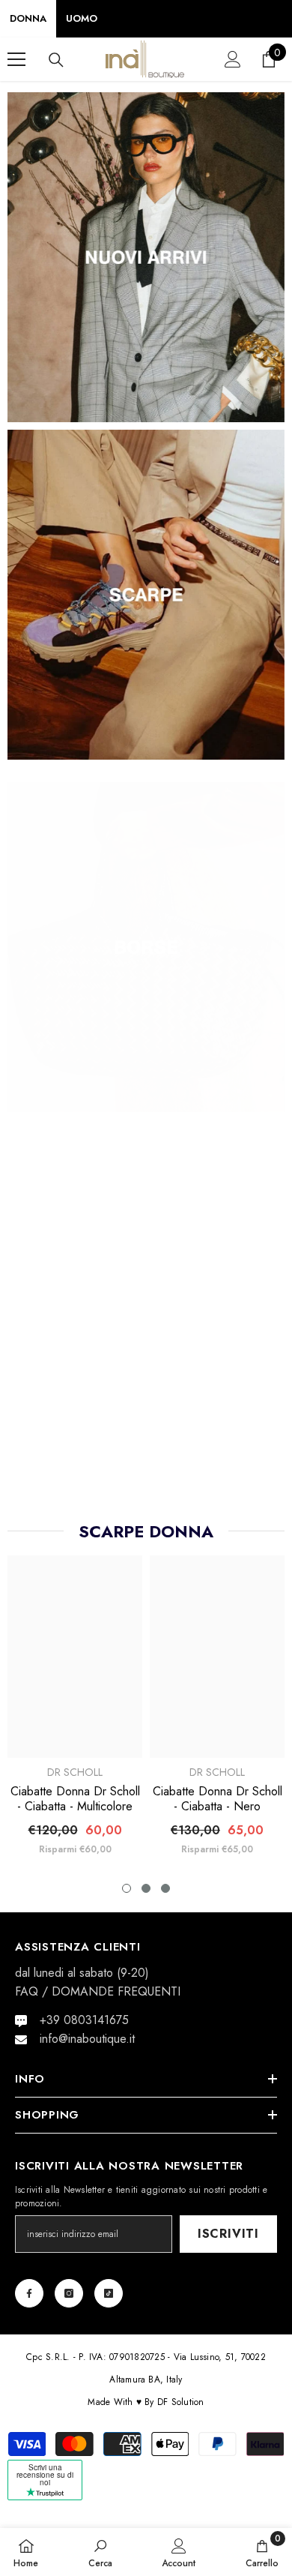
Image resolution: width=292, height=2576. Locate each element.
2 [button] (146, 1888)
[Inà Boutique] (146, 257)
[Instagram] (69, 2293)
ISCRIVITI (228, 2234)
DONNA (28, 18)
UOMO (82, 18)
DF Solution (181, 2402)
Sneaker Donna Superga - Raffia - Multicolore (75, 1453)
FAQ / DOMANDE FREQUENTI (98, 1991)
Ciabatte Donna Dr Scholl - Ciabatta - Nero (218, 1799)
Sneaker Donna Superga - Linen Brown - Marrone (218, 1453)
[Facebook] (29, 2293)
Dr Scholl (75, 1772)
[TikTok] (109, 2293)
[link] (100, 2552)
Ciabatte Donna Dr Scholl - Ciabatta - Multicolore (75, 1799)
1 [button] (127, 1888)
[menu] (16, 59)
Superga (75, 1426)
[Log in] (233, 59)
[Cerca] (56, 60)
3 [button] (165, 1888)
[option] (75, 1351)
